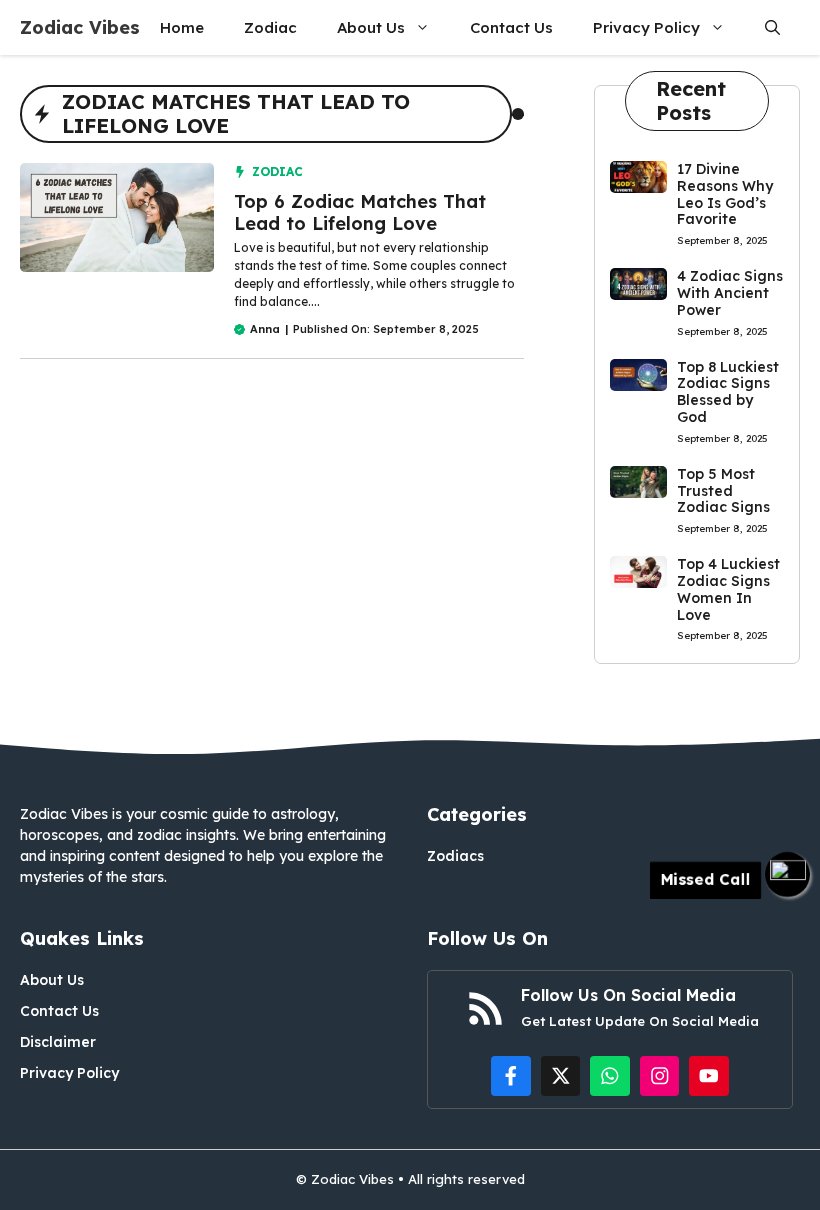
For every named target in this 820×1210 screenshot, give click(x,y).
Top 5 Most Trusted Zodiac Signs (723, 491)
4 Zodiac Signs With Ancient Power (730, 293)
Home (182, 27)
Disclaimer (58, 1042)
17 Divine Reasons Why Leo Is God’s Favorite (725, 194)
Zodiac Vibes (80, 27)
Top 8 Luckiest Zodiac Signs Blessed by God (728, 392)
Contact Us (511, 27)
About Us (371, 27)
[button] (772, 27)
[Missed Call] (787, 874)
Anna (265, 329)
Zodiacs (455, 856)
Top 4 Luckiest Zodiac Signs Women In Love (728, 589)
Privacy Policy (646, 27)
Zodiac (270, 27)
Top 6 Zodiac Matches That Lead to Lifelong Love (360, 212)
